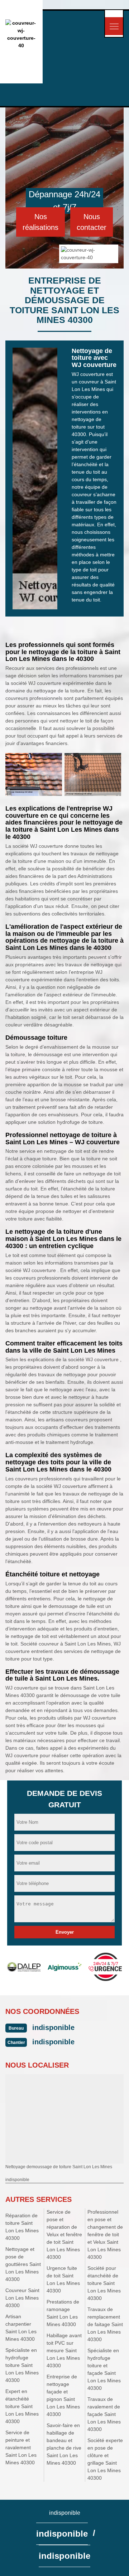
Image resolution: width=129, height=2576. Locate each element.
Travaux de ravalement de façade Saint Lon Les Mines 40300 (104, 2414)
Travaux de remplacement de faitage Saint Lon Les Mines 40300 (105, 2324)
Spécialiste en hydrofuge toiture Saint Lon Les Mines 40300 (22, 2365)
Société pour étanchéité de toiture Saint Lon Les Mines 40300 (104, 2283)
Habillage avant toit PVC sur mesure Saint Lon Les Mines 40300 (64, 2350)
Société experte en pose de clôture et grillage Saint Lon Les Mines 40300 (105, 2459)
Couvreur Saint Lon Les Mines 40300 (22, 2298)
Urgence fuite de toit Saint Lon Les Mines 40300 (63, 2279)
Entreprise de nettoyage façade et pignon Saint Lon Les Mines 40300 (63, 2395)
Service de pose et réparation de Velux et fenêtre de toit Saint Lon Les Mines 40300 (64, 2234)
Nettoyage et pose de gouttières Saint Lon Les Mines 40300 (23, 2264)
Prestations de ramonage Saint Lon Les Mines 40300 (63, 2313)
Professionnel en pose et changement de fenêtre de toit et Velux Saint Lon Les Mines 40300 (105, 2234)
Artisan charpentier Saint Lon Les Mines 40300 (21, 2328)
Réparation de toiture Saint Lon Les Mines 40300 (22, 2227)
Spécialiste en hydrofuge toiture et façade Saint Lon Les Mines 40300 (104, 2369)
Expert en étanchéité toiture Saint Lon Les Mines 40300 (22, 2406)
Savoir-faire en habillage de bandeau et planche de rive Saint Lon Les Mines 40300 (64, 2444)
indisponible (53, 2028)
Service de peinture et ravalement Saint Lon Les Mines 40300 (21, 2447)
